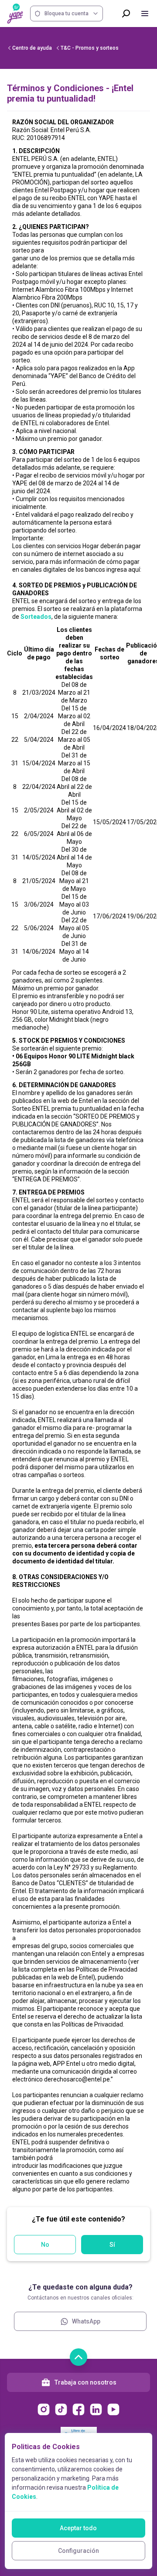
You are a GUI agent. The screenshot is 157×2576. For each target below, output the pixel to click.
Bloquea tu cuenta (67, 14)
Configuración (78, 2551)
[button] (78, 1156)
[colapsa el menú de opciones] (145, 14)
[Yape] (15, 14)
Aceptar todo (78, 2528)
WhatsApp (86, 2321)
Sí (112, 2245)
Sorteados (36, 617)
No (45, 2245)
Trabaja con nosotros (85, 2382)
